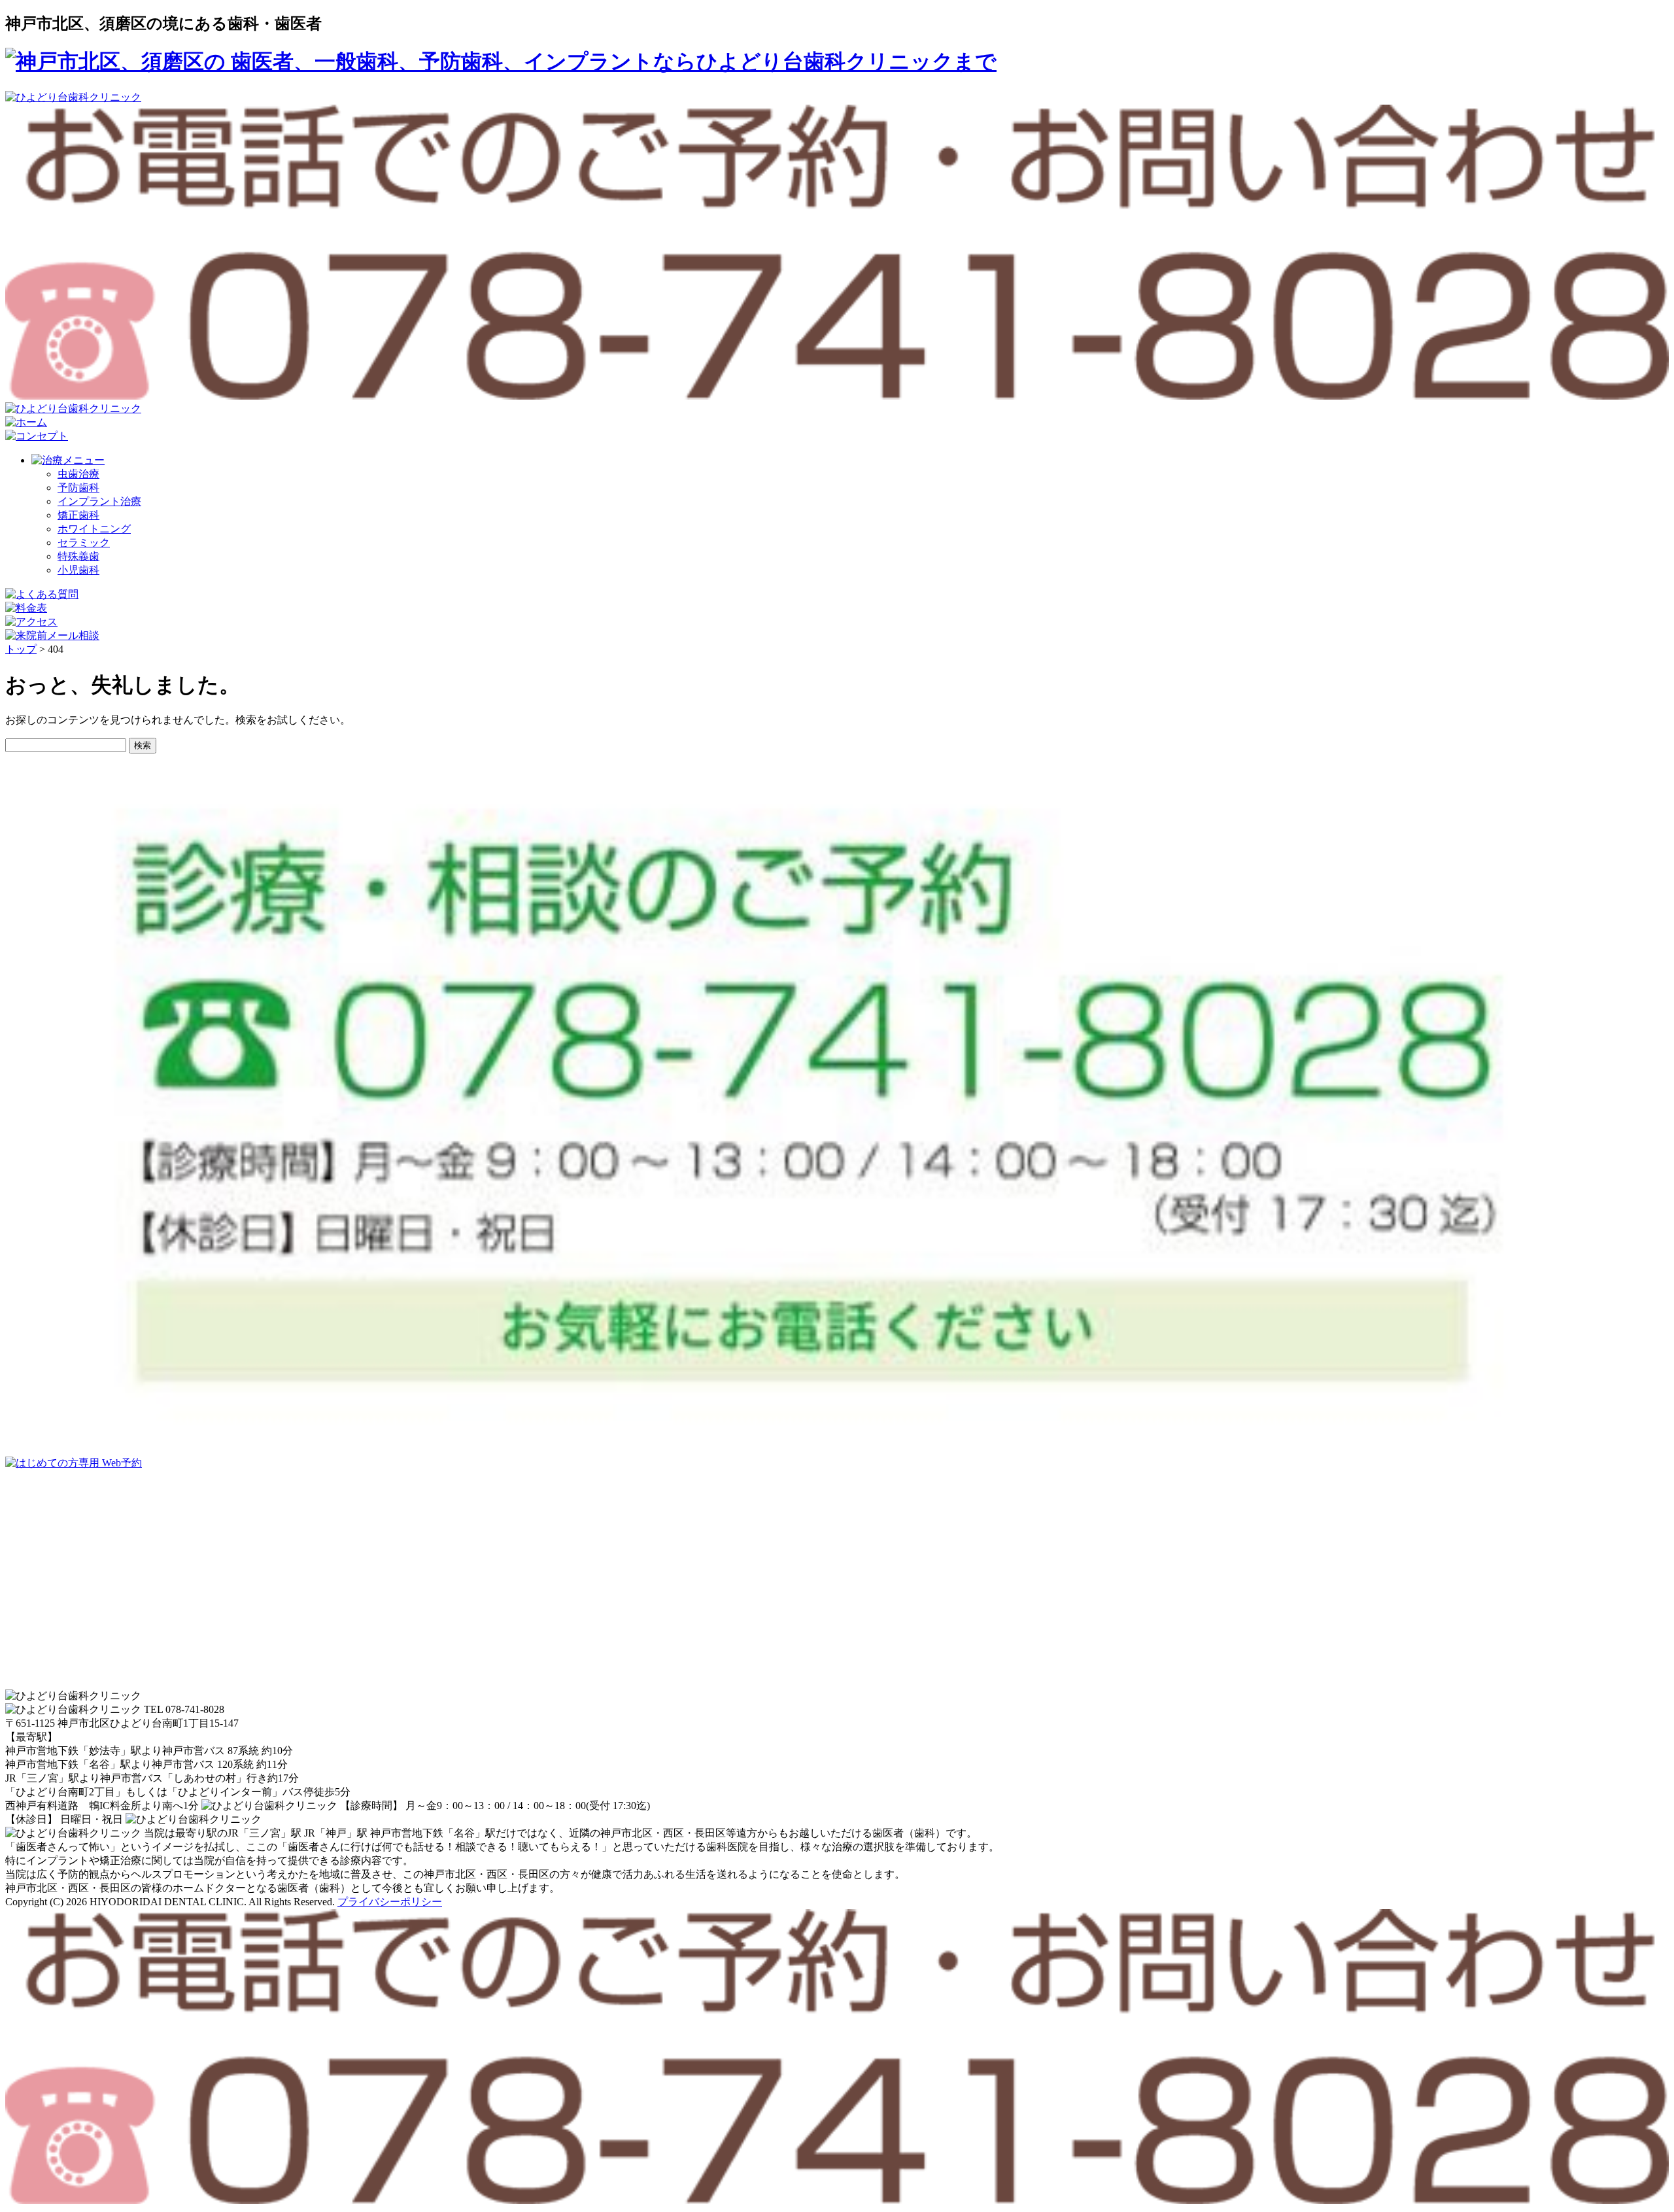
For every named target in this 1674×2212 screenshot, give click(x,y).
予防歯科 (78, 488)
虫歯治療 (78, 474)
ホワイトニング (94, 529)
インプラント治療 (99, 501)
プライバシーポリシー (390, 1902)
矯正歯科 (78, 515)
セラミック (84, 543)
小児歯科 (78, 570)
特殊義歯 (78, 556)
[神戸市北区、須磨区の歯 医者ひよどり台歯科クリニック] (501, 61)
